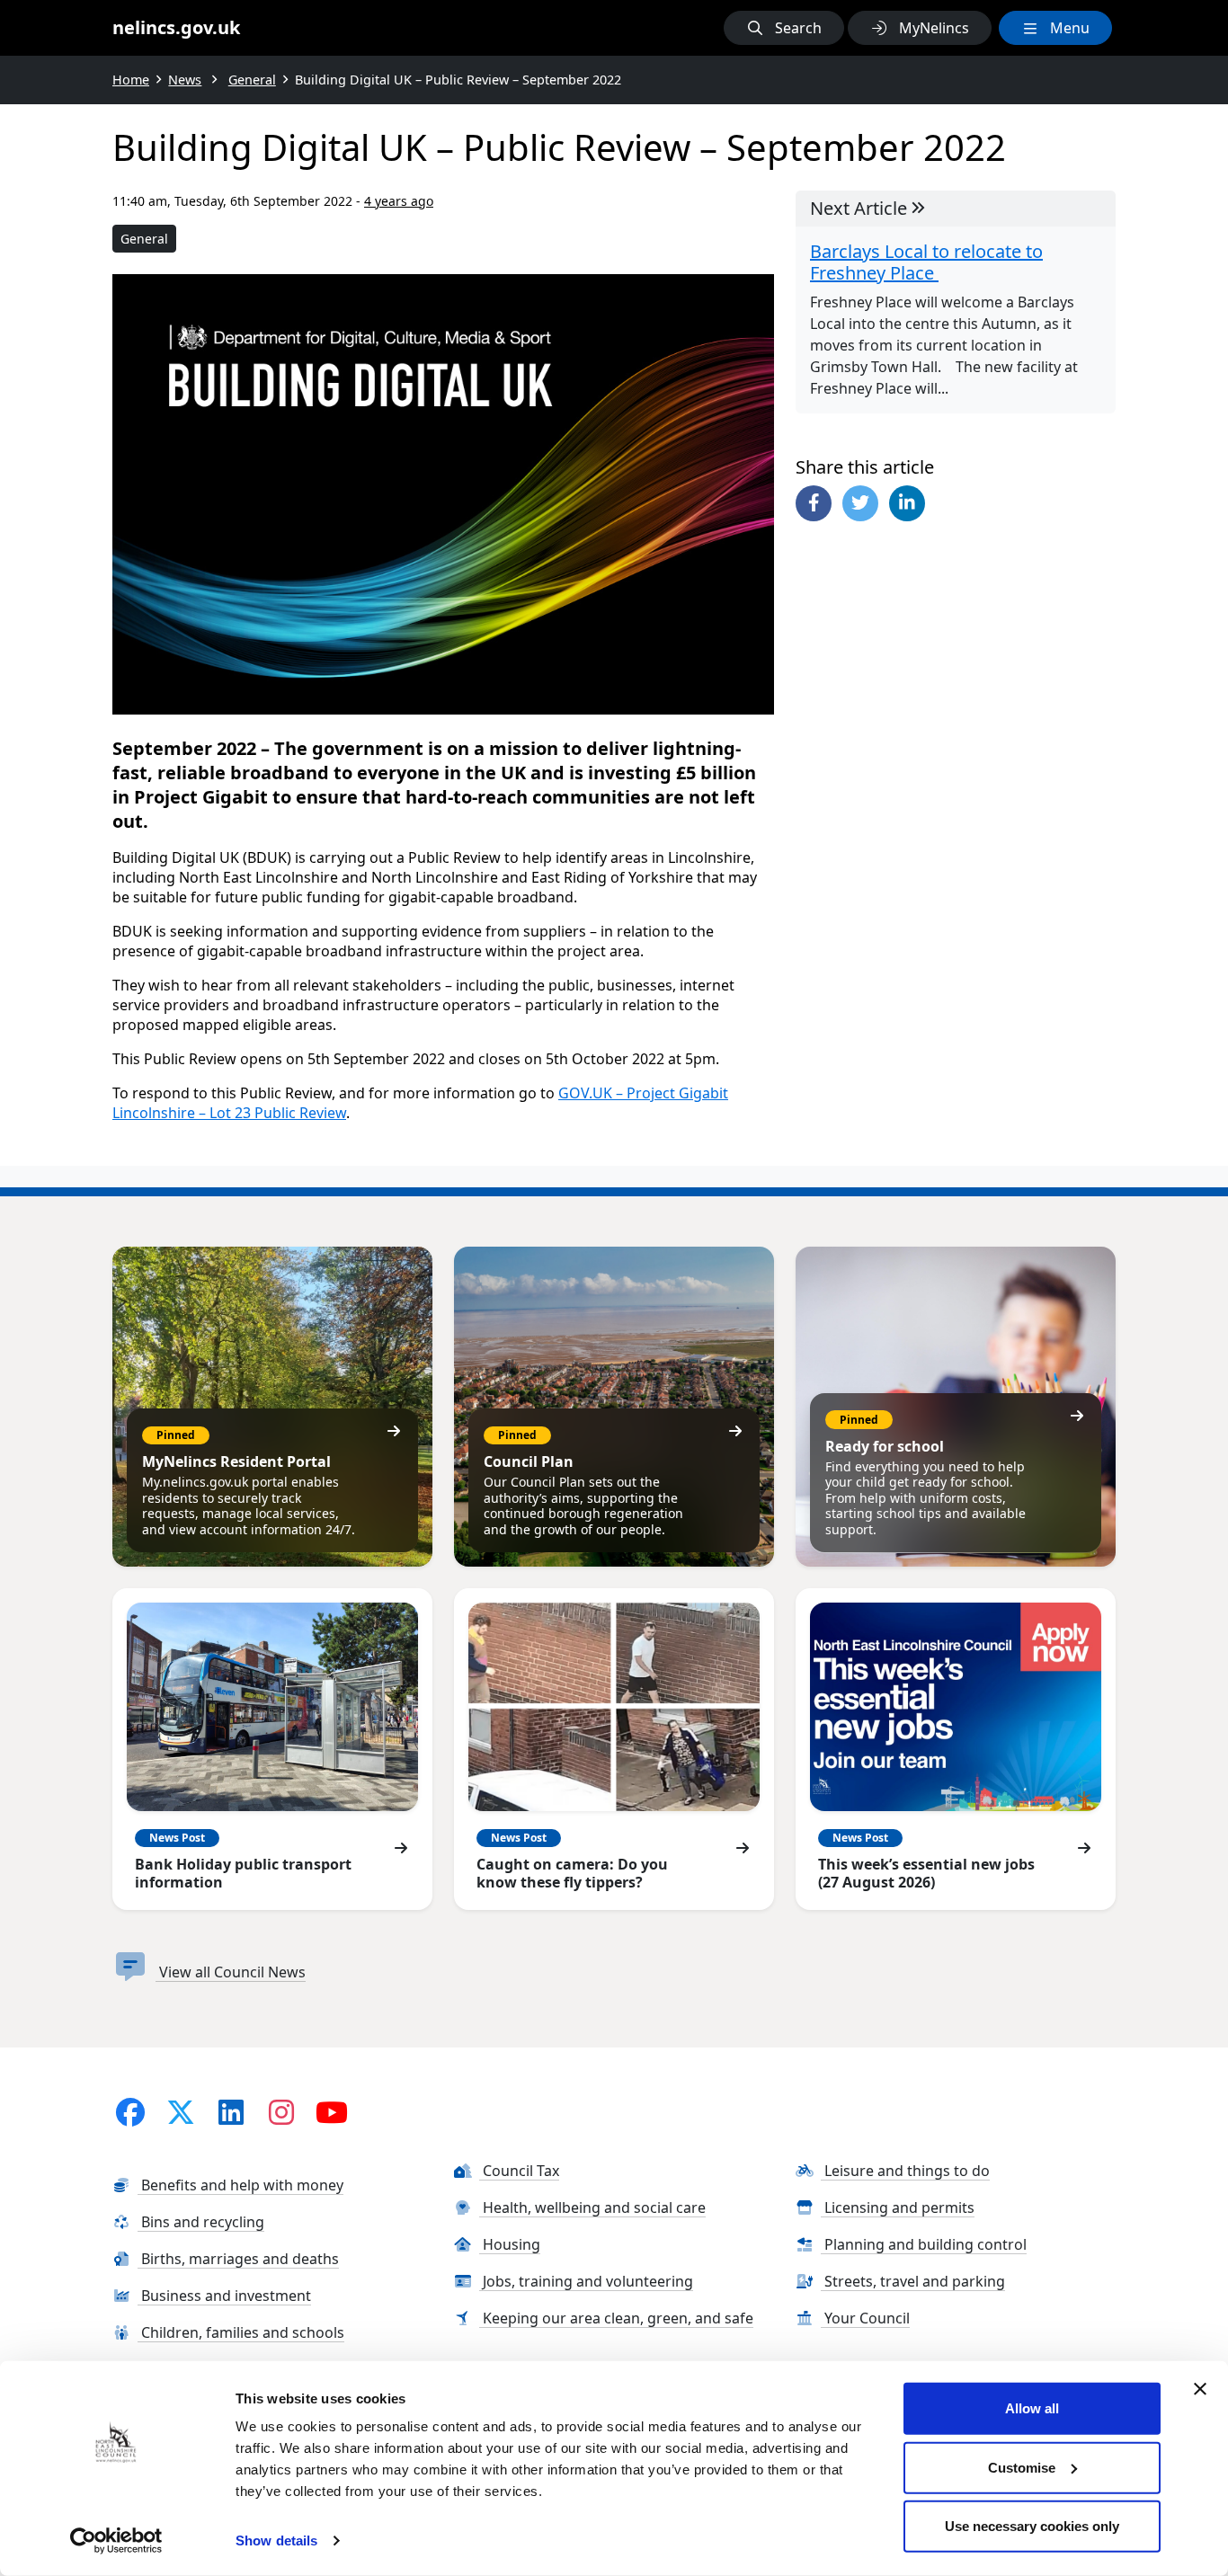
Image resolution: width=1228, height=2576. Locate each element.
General (144, 239)
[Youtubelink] (332, 2112)
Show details (276, 2540)
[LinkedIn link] (231, 2112)
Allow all (1032, 2408)
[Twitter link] (181, 2112)
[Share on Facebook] (814, 503)
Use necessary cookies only (1032, 2526)
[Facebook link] (130, 2112)
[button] (784, 28)
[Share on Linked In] (907, 503)
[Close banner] (1200, 2389)
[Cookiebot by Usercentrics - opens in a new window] (116, 2541)
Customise (1022, 2467)
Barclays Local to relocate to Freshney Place (926, 262)
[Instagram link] (281, 2112)
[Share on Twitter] (860, 503)
